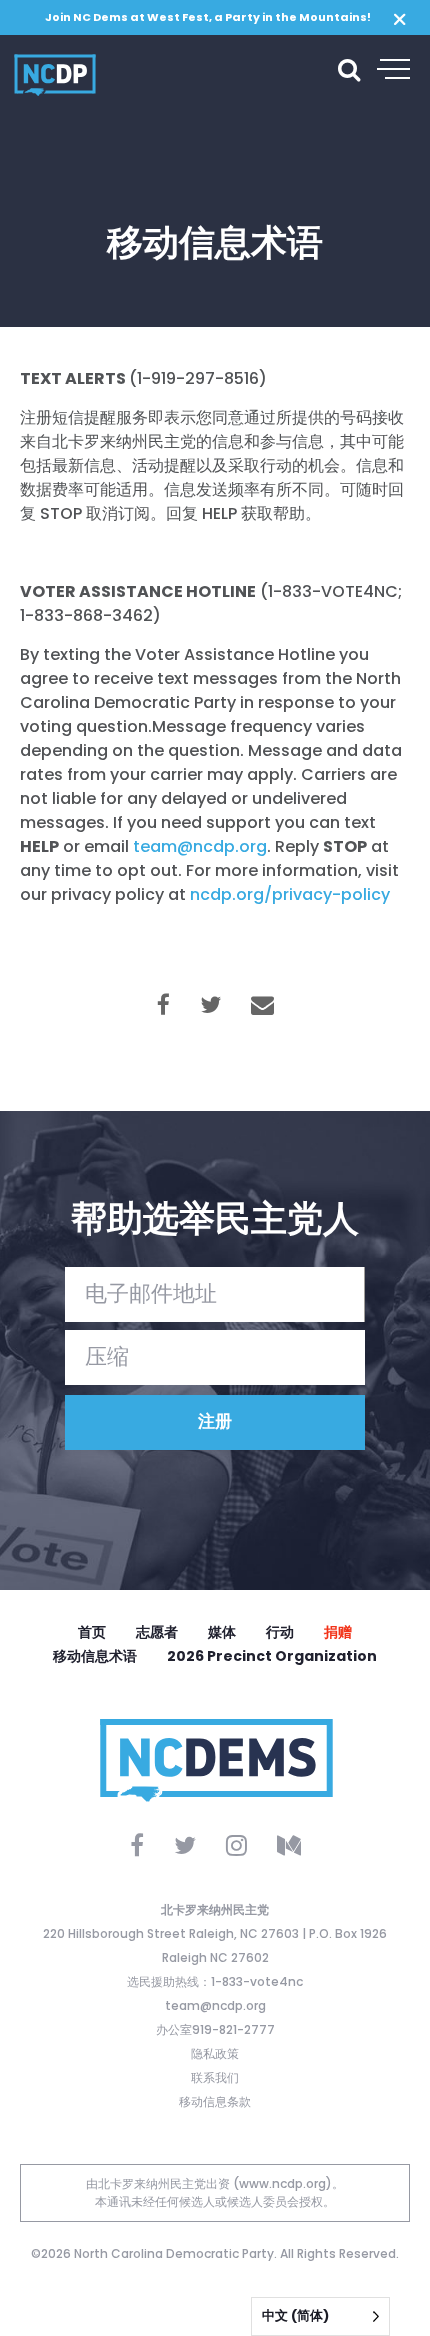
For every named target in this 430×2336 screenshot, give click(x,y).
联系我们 (215, 2077)
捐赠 (338, 1632)
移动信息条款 (215, 2101)
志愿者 (157, 1632)
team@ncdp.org (215, 2005)
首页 (92, 1632)
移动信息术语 (95, 1656)
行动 (280, 1632)
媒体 (222, 1632)
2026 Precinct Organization (272, 1656)
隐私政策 (215, 2053)
